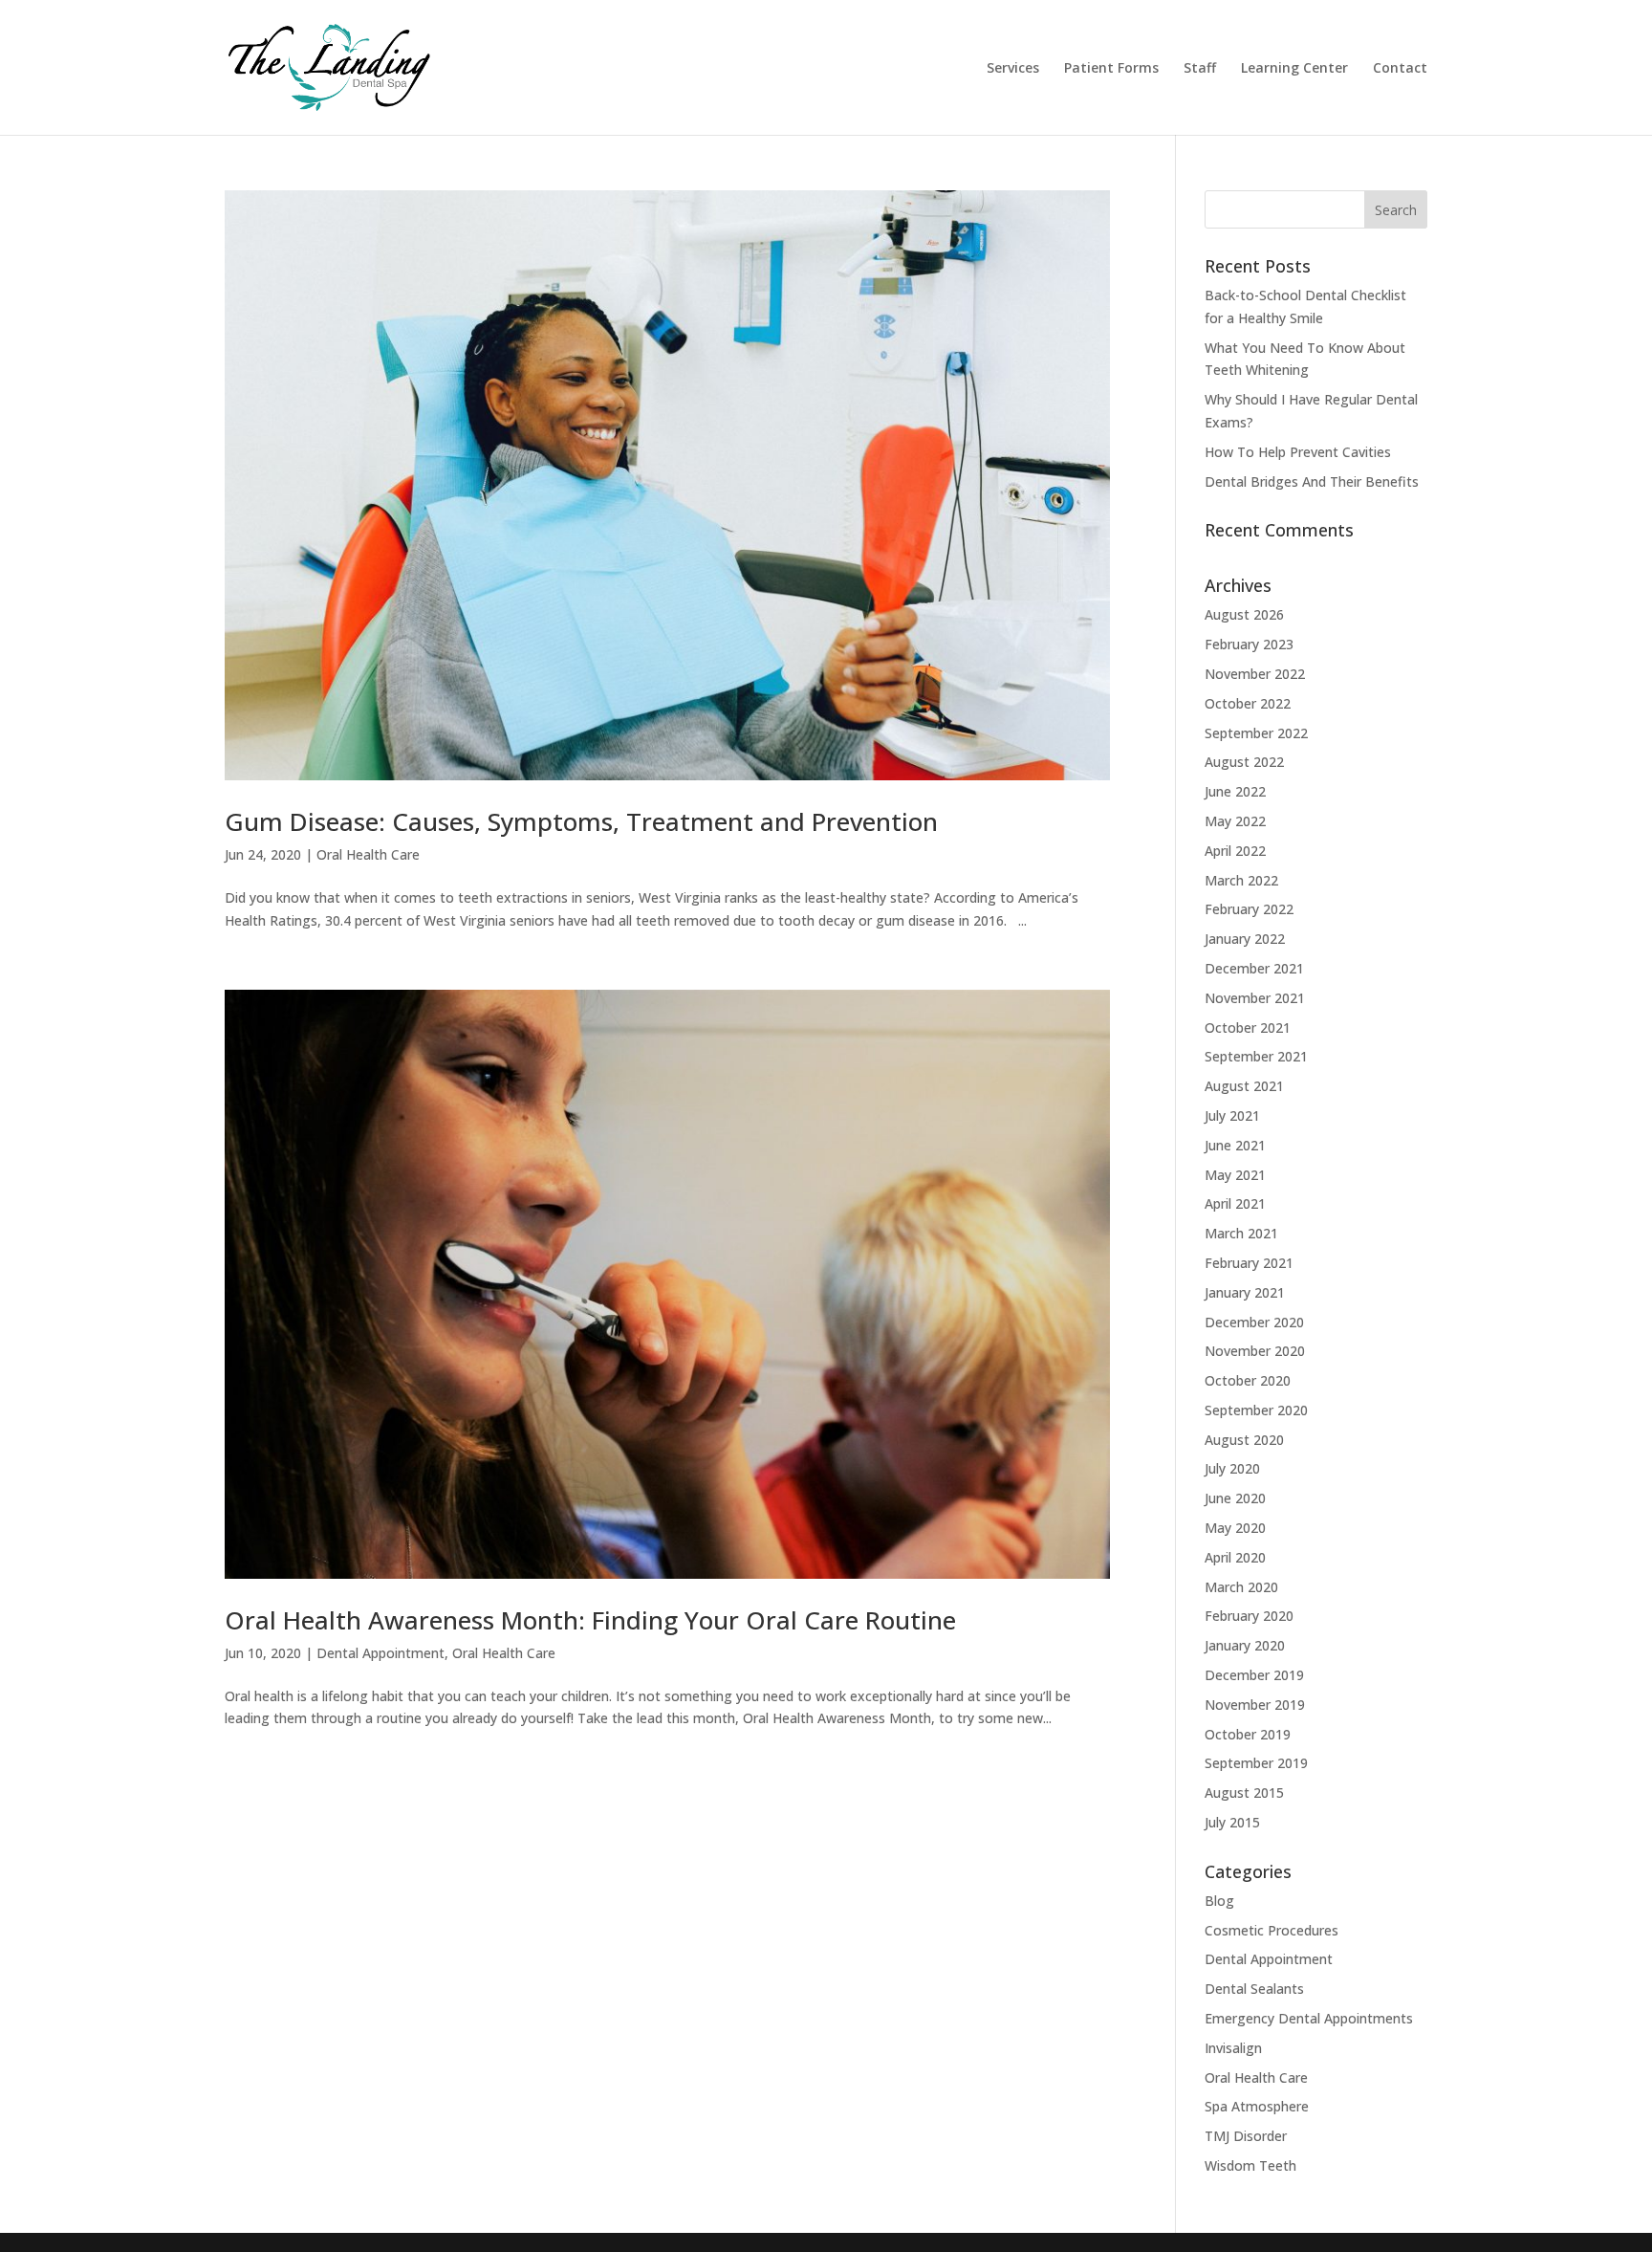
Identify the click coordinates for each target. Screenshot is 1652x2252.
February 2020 (1249, 1616)
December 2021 (1254, 968)
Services (1013, 69)
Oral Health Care (368, 854)
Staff (1200, 69)
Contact (1400, 69)
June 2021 (1235, 1145)
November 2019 (1255, 1705)
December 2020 (1254, 1322)
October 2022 (1248, 703)
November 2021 (1255, 998)
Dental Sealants (1254, 1989)
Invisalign (1233, 2048)
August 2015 (1244, 1793)
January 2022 (1245, 939)
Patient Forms (1111, 69)
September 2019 (1256, 1763)
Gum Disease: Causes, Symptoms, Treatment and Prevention (581, 821)
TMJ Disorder (1246, 2136)
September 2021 (1256, 1056)
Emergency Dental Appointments (1309, 2018)
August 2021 (1244, 1086)
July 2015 (1232, 1822)
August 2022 (1244, 762)
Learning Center (1294, 69)
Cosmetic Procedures (1272, 1930)
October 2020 (1248, 1380)
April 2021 (1235, 1203)
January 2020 (1245, 1645)
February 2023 (1249, 644)
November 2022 (1255, 674)
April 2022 (1235, 851)
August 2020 (1244, 1440)
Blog (1219, 1901)
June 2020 (1235, 1498)
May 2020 (1235, 1528)
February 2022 (1249, 909)
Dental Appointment (380, 1653)
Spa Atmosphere (1257, 2106)
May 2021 (1235, 1175)
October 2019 (1248, 1734)
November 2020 (1255, 1351)
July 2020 (1232, 1468)
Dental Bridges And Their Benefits (1312, 481)
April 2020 (1235, 1557)
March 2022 (1241, 880)
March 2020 (1241, 1587)
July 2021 (1232, 1115)
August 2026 (1244, 614)
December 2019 (1254, 1675)
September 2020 (1256, 1410)
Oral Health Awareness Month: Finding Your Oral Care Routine (590, 1620)
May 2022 (1235, 821)
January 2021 (1245, 1292)
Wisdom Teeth (1250, 2165)
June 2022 (1235, 791)
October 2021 (1248, 1028)
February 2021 (1249, 1263)
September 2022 (1256, 733)
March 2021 (1241, 1233)
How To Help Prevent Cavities (1298, 452)
